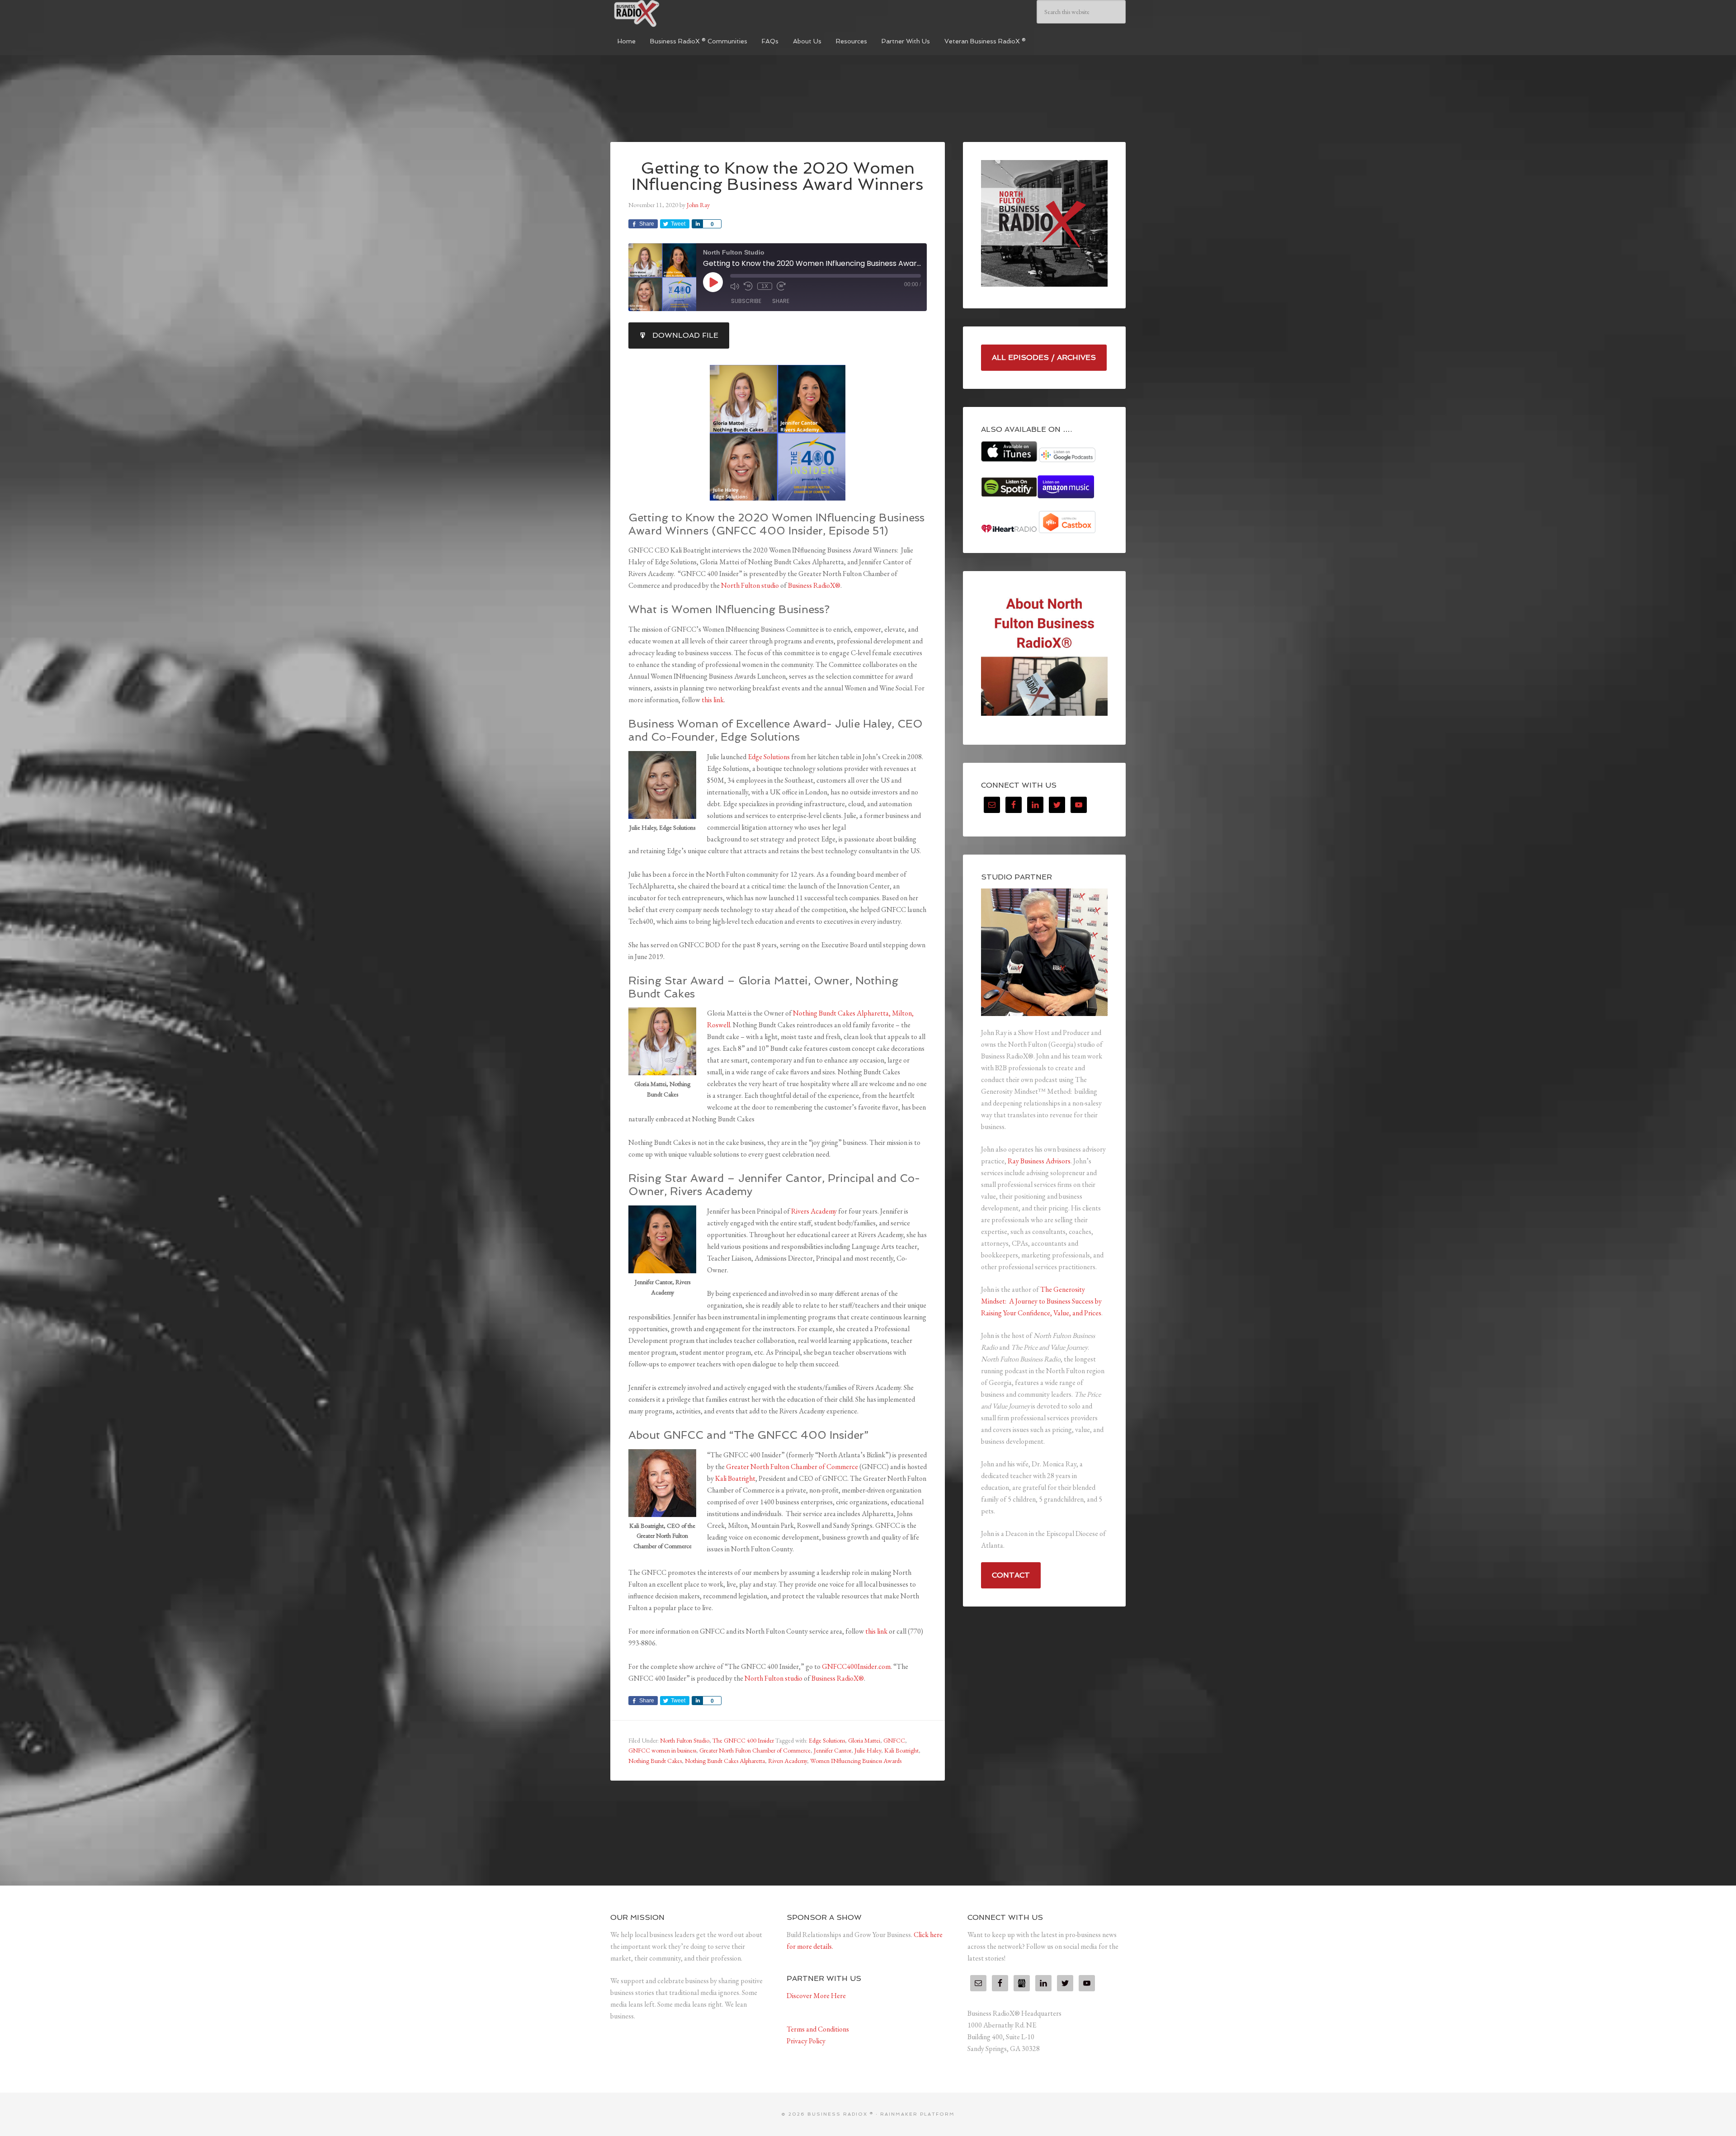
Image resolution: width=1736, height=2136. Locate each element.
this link (713, 700)
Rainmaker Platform (918, 2114)
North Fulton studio (750, 585)
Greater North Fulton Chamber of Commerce (792, 1467)
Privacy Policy (806, 2041)
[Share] (697, 224)
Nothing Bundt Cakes (655, 1761)
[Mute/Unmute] (735, 286)
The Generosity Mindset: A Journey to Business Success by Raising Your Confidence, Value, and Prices (1041, 1301)
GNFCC (894, 1740)
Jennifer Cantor (833, 1750)
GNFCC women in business (662, 1750)
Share (781, 301)
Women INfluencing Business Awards (856, 1761)
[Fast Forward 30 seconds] (781, 286)
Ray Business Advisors (1039, 1161)
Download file (685, 335)
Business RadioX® (814, 585)
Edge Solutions (769, 757)
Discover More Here (816, 1996)
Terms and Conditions (818, 2029)
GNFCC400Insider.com (856, 1666)
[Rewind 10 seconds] (748, 286)
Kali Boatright (735, 1478)
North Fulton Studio (685, 1740)
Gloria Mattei (864, 1740)
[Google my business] (1022, 1983)
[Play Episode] (713, 282)
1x (765, 286)
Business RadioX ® (678, 14)
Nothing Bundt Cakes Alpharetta (725, 1761)
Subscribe (746, 301)
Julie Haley (868, 1750)
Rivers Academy (814, 1211)
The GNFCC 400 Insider (743, 1740)
